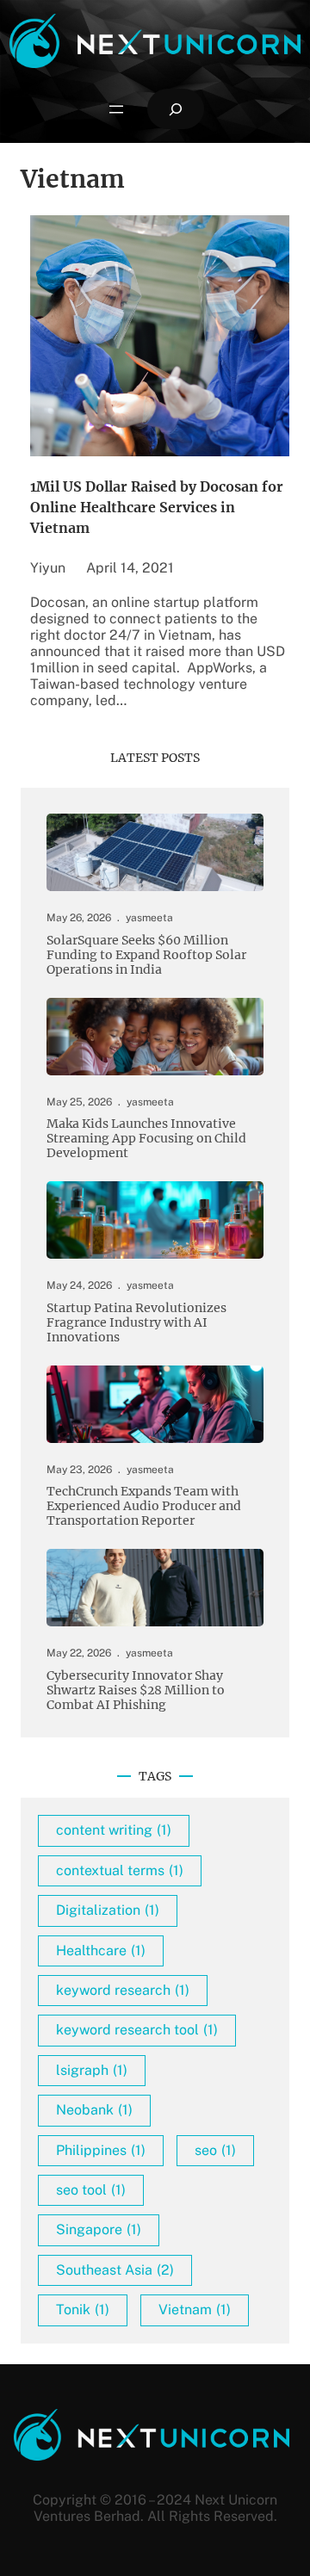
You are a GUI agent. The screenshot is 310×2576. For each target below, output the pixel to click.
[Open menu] (116, 109)
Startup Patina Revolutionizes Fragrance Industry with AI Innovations (136, 1323)
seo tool (91, 2190)
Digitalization (108, 1910)
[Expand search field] (175, 109)
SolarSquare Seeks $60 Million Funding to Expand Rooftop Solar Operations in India (146, 955)
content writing (114, 1830)
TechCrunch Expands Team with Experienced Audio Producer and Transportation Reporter (144, 1506)
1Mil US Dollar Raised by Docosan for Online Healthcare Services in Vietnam (157, 507)
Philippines (101, 2150)
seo (215, 2150)
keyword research (123, 1990)
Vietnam (195, 2310)
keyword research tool (137, 2030)
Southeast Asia (115, 2270)
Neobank (94, 2110)
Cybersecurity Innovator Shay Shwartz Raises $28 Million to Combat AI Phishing (136, 1690)
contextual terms (120, 1870)
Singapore (99, 2229)
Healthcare (101, 1951)
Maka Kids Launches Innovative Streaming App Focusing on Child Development (146, 1139)
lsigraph (92, 2070)
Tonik (83, 2310)
